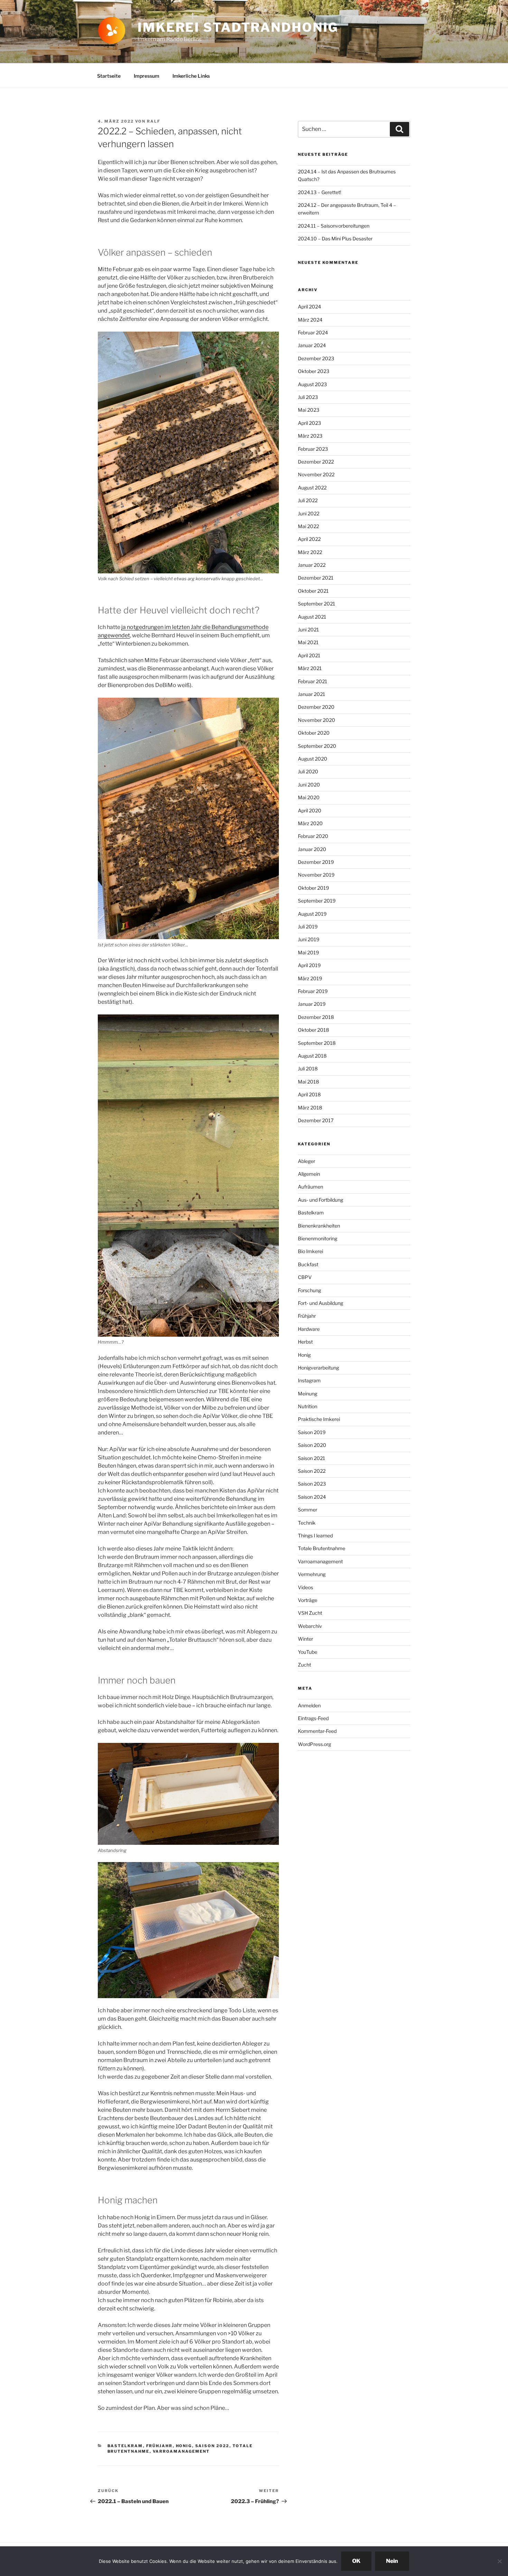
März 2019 (310, 978)
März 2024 (310, 320)
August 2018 (312, 1056)
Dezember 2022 (316, 462)
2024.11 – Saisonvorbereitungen (334, 226)
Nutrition (308, 1406)
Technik (307, 1523)
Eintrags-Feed (313, 1718)
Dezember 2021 (316, 578)
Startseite (109, 76)
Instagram (309, 1380)
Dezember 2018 (316, 1017)
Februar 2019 (313, 991)
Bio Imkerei (311, 1251)
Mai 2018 (308, 1082)
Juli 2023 (308, 397)
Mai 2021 (308, 642)
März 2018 (310, 1108)
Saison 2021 (312, 1458)
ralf (154, 121)
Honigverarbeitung (318, 1368)
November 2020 (317, 720)
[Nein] (499, 2561)
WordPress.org (314, 1744)
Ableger (307, 1161)
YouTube (308, 1652)
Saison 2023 (312, 1484)
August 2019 (312, 914)
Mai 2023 (309, 410)
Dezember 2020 (316, 707)
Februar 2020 (313, 836)
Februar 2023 (313, 449)
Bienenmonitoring (318, 1238)
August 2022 (312, 488)
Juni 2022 (309, 513)
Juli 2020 (308, 771)
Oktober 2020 (314, 733)
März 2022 (310, 552)
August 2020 (313, 759)
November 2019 (316, 875)
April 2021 (309, 655)
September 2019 (317, 901)
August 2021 (312, 617)
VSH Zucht (310, 1613)
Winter (305, 1639)
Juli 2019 (308, 927)
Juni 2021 (308, 629)
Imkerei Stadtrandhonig (238, 27)
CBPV (305, 1277)
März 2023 (310, 436)
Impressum (147, 76)
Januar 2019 (312, 1004)
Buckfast (308, 1264)
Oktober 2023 (314, 371)
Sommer (308, 1510)
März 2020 (310, 823)
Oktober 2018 (313, 1030)
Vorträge (308, 1600)
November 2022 (316, 474)
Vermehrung (312, 1574)
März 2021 (310, 668)
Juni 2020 (309, 785)
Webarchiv (310, 1626)
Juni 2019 (309, 939)
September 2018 (317, 1043)
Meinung (308, 1394)
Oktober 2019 (313, 888)
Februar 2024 (313, 332)
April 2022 (309, 539)
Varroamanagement (181, 2451)
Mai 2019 (308, 952)
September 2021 (317, 604)
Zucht (304, 1665)
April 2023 (309, 423)
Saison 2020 (312, 1445)
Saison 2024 (312, 1497)
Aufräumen (311, 1187)
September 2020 (317, 746)
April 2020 (310, 810)
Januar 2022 (312, 565)
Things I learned (315, 1535)
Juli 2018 (308, 1068)
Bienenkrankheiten (319, 1226)
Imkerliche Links (191, 76)
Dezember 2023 (316, 358)
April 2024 (309, 307)
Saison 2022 (212, 2446)
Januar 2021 (312, 694)
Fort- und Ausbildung (321, 1303)
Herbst (305, 1342)
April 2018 (309, 1094)
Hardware (309, 1329)
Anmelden (309, 1705)
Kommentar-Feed (317, 1731)
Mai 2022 (308, 526)
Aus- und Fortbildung (321, 1200)
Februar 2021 (313, 681)
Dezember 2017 (316, 1120)
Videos (305, 1587)
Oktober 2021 (313, 591)
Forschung (309, 1290)
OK (356, 2561)
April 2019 (309, 965)
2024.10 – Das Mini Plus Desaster (335, 238)
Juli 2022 (308, 500)
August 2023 (312, 384)
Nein (392, 2561)
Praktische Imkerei (319, 1419)
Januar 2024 (312, 345)
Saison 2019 (312, 1432)
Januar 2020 (312, 849)
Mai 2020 (309, 797)
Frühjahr (159, 2446)
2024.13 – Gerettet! (319, 192)
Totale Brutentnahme (322, 1548)
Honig (184, 2446)
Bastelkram (125, 2446)
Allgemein (309, 1174)
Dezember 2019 (316, 862)
